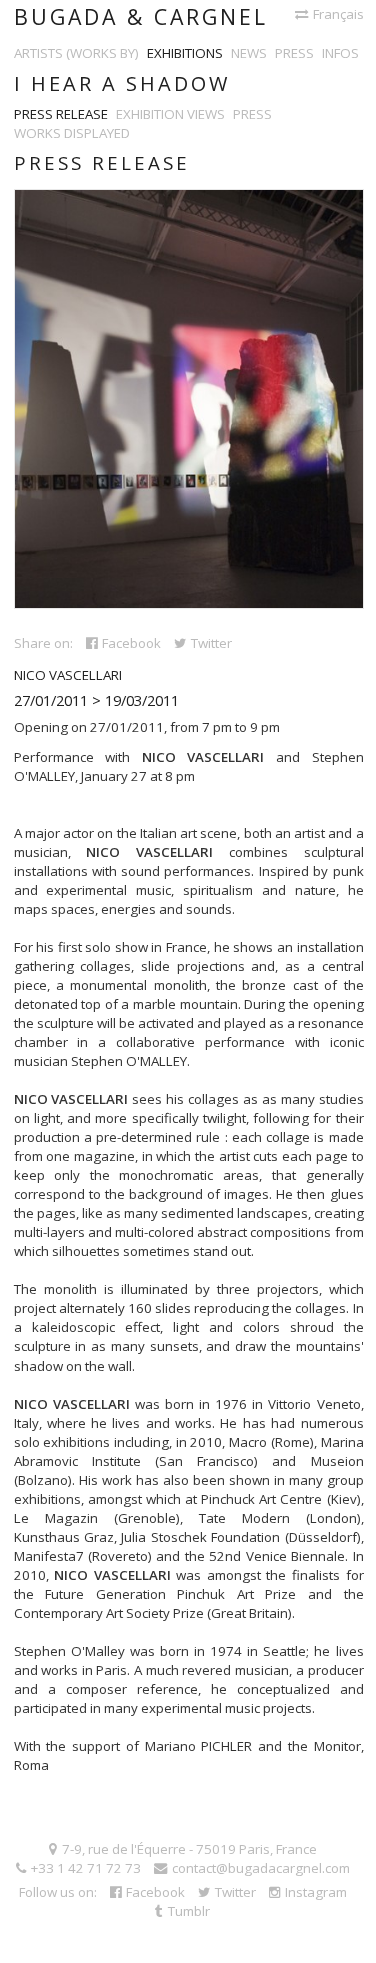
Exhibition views (170, 114)
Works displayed (72, 133)
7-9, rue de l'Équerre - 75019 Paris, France (189, 1849)
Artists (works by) (76, 53)
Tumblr (189, 1911)
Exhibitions (185, 53)
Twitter (211, 643)
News (249, 53)
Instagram (316, 1892)
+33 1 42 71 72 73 (86, 1868)
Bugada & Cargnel (141, 16)
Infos (340, 53)
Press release (61, 114)
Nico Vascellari (68, 675)
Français (338, 14)
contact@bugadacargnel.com (261, 1868)
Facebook (131, 643)
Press (294, 53)
